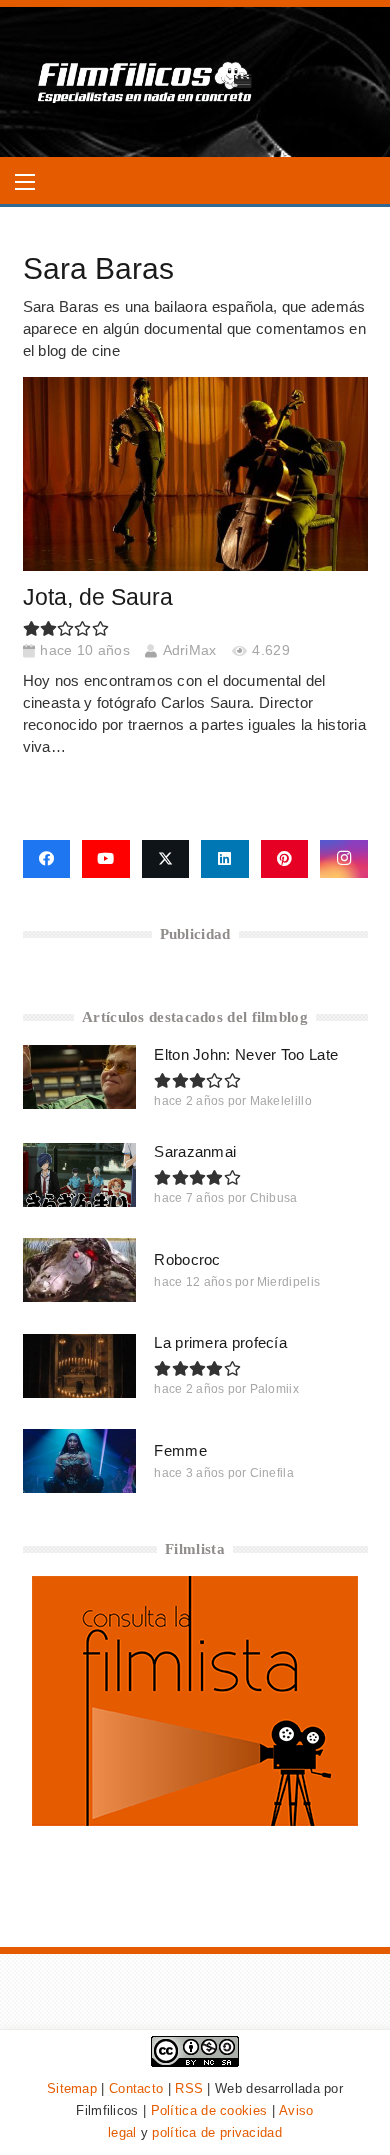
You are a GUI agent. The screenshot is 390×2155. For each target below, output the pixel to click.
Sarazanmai (195, 1151)
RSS (189, 2088)
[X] (166, 859)
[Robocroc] (80, 1270)
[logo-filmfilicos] (145, 82)
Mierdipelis (288, 1282)
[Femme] (80, 1461)
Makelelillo (281, 1101)
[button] (25, 182)
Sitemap (72, 2088)
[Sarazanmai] (80, 1175)
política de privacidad (217, 2132)
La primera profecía (220, 1342)
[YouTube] (106, 859)
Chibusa (274, 1198)
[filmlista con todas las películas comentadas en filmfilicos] (195, 1820)
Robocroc (187, 1259)
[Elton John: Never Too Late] (80, 1077)
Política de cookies (209, 2110)
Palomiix (274, 1389)
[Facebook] (47, 859)
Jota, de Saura (98, 597)
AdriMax (190, 650)
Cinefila (272, 1473)
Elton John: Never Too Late (246, 1054)
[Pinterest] (285, 859)
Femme (180, 1450)
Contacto (136, 2088)
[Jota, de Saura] (195, 474)
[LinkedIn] (225, 859)
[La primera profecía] (80, 1366)
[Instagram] (344, 859)
